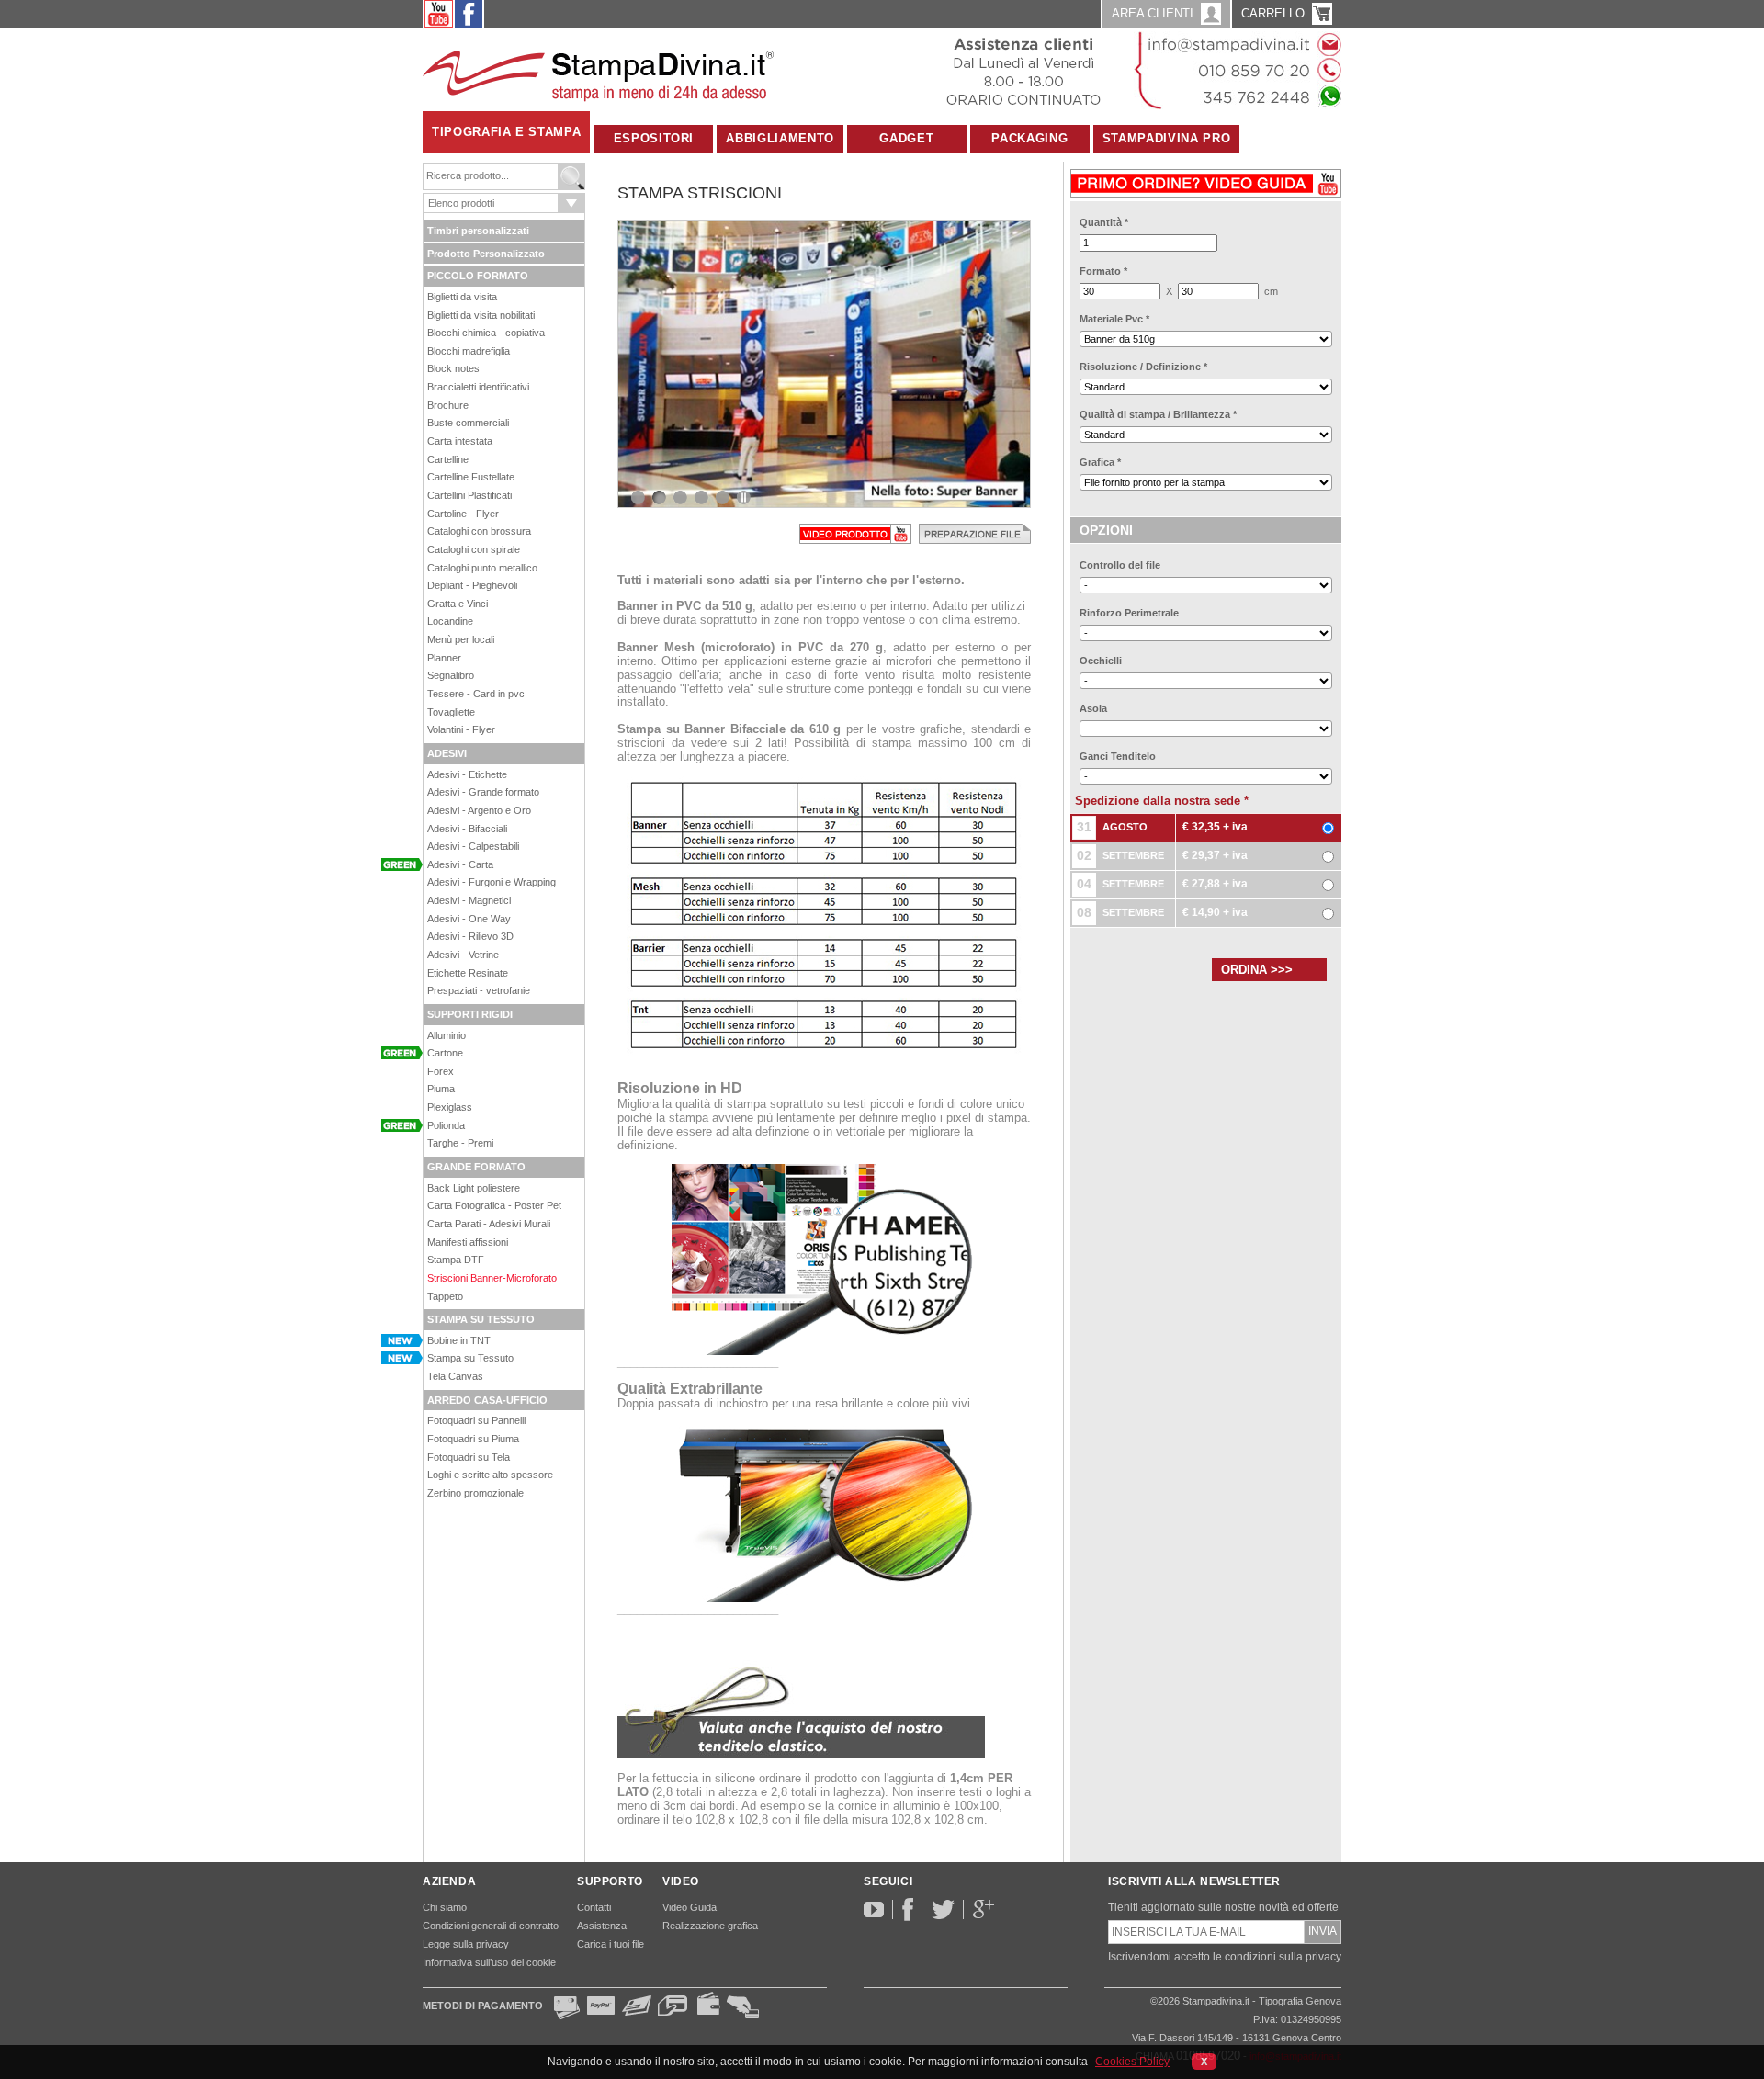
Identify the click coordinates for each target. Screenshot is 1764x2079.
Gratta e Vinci (458, 604)
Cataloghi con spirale (474, 549)
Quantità (1104, 222)
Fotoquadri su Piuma (473, 1439)
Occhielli (1101, 661)
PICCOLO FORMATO (478, 276)
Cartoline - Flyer (463, 514)
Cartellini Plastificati (469, 495)
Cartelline (448, 459)
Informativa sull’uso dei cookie (489, 1962)
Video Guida (690, 1907)
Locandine (450, 621)
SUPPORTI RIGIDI (470, 1014)
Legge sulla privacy (466, 1944)
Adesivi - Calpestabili (473, 846)
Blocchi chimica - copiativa (486, 333)
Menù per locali (461, 639)
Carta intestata (460, 441)
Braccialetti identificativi (478, 387)
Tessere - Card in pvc (476, 694)
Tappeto (445, 1296)
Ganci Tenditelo (1118, 756)
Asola (1093, 708)
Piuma (441, 1089)
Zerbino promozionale (475, 1493)
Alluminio (447, 1035)
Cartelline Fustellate (471, 477)
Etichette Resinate (468, 973)
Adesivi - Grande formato (483, 792)
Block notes (453, 368)
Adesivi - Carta (460, 864)
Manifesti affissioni (468, 1242)
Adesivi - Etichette (467, 774)
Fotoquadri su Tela (469, 1457)
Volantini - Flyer (461, 729)
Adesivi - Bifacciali (467, 829)
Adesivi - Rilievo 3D (470, 936)
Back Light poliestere (474, 1188)
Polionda (446, 1125)
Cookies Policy (1132, 2062)
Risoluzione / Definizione (1143, 367)
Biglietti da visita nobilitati (481, 315)
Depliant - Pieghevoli (472, 585)
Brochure (448, 405)
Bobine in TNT (459, 1340)
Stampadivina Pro (1166, 138)
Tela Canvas (455, 1376)
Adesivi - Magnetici (469, 900)
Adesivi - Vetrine (463, 955)
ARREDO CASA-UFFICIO (487, 1400)
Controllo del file (1120, 565)
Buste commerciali (468, 423)
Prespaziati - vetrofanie (479, 990)
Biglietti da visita (462, 297)
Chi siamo (445, 1907)
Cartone (445, 1053)
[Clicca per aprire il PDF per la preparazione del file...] (975, 533)
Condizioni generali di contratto (491, 1926)
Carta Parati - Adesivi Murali (489, 1224)
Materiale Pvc (1114, 319)
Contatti (594, 1907)
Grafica (1100, 462)
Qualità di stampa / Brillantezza (1158, 414)
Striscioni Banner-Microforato (492, 1278)
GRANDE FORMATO (476, 1167)
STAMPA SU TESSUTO (481, 1319)
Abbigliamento (780, 138)
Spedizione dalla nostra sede (1162, 801)
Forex (441, 1071)
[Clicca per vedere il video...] (855, 533)
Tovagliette (451, 712)
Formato (1103, 271)
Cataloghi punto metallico (482, 568)
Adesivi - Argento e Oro (479, 810)
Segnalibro (451, 675)
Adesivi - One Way (469, 919)
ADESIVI (447, 753)
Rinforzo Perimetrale (1129, 613)
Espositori (654, 138)
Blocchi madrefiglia (469, 351)
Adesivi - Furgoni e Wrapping (492, 882)
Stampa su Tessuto (470, 1358)
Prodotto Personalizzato (486, 254)
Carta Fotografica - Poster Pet (494, 1205)
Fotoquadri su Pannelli (476, 1420)
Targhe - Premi (460, 1143)
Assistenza (602, 1926)
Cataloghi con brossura (479, 531)
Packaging (1029, 138)
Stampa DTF (456, 1260)
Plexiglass (450, 1107)
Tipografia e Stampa (506, 132)
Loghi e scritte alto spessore (490, 1475)
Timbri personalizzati (478, 231)
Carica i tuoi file (611, 1944)
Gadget (906, 138)
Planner (444, 658)
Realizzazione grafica (710, 1926)
